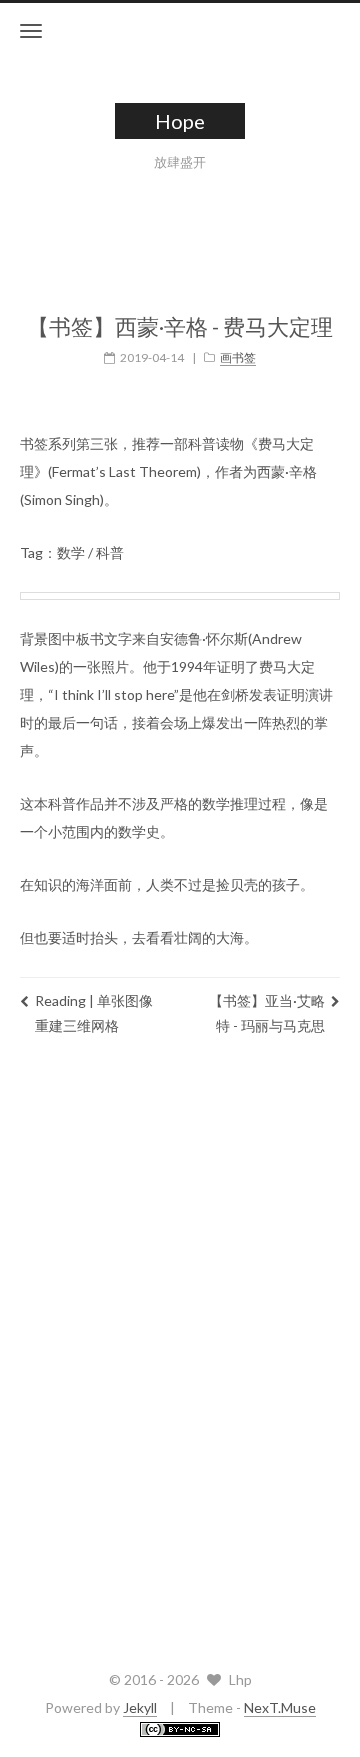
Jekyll (140, 1707)
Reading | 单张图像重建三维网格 (94, 1013)
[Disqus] (180, 1348)
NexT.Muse (280, 1707)
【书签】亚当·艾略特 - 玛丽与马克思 (267, 1013)
